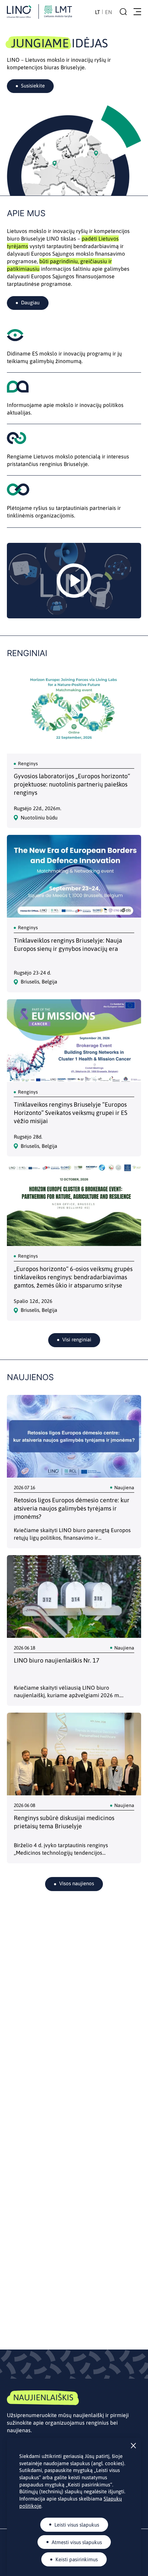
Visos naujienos (77, 1883)
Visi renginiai (77, 1339)
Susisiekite (33, 86)
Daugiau (30, 302)
